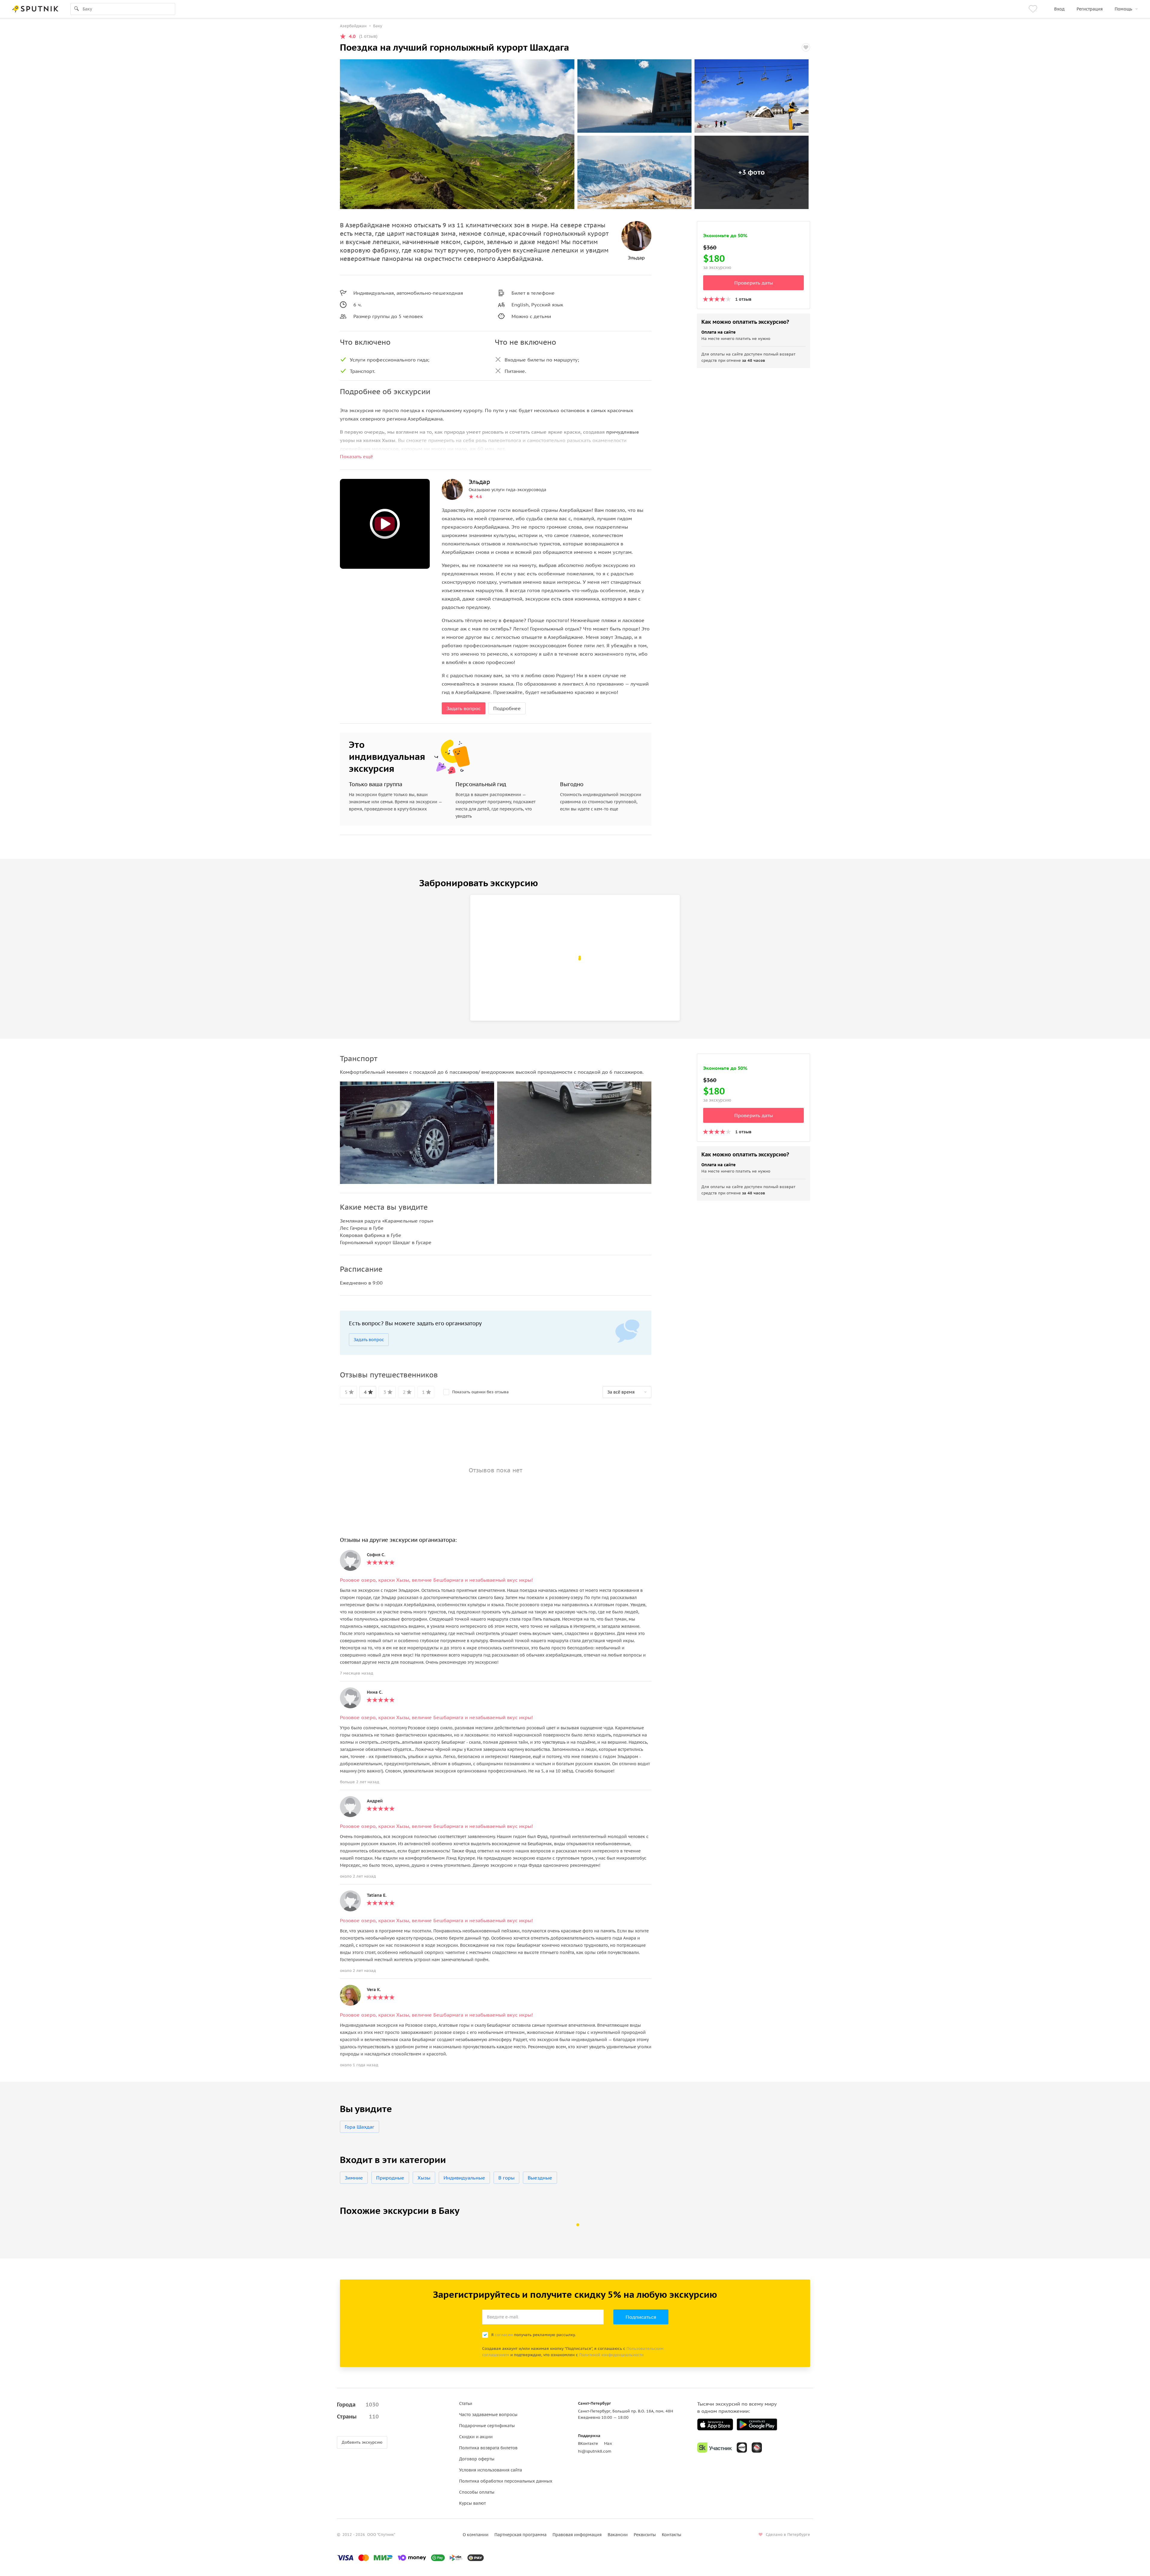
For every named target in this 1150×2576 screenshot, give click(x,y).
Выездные (540, 2178)
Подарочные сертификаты (487, 2426)
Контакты (672, 2535)
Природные (390, 2178)
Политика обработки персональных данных (506, 2481)
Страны (358, 2417)
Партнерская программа (520, 2535)
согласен (504, 2335)
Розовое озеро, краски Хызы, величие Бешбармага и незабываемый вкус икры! (436, 1580)
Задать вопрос (464, 708)
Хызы (424, 2178)
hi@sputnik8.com (595, 2451)
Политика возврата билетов (488, 2448)
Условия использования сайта (491, 2470)
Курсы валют (472, 2503)
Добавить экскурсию (362, 2442)
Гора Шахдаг (360, 2127)
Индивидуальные (464, 2178)
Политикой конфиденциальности (611, 2355)
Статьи (466, 2403)
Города (358, 2405)
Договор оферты (477, 2459)
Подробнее (507, 708)
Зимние (354, 2178)
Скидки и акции (476, 2437)
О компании (476, 2535)
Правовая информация (577, 2535)
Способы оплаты (477, 2492)
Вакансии (618, 2535)
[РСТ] (757, 2448)
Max (608, 2443)
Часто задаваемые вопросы (488, 2415)
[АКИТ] (742, 2448)
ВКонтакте (588, 2443)
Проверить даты (754, 283)
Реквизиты (645, 2535)
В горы (506, 2178)
